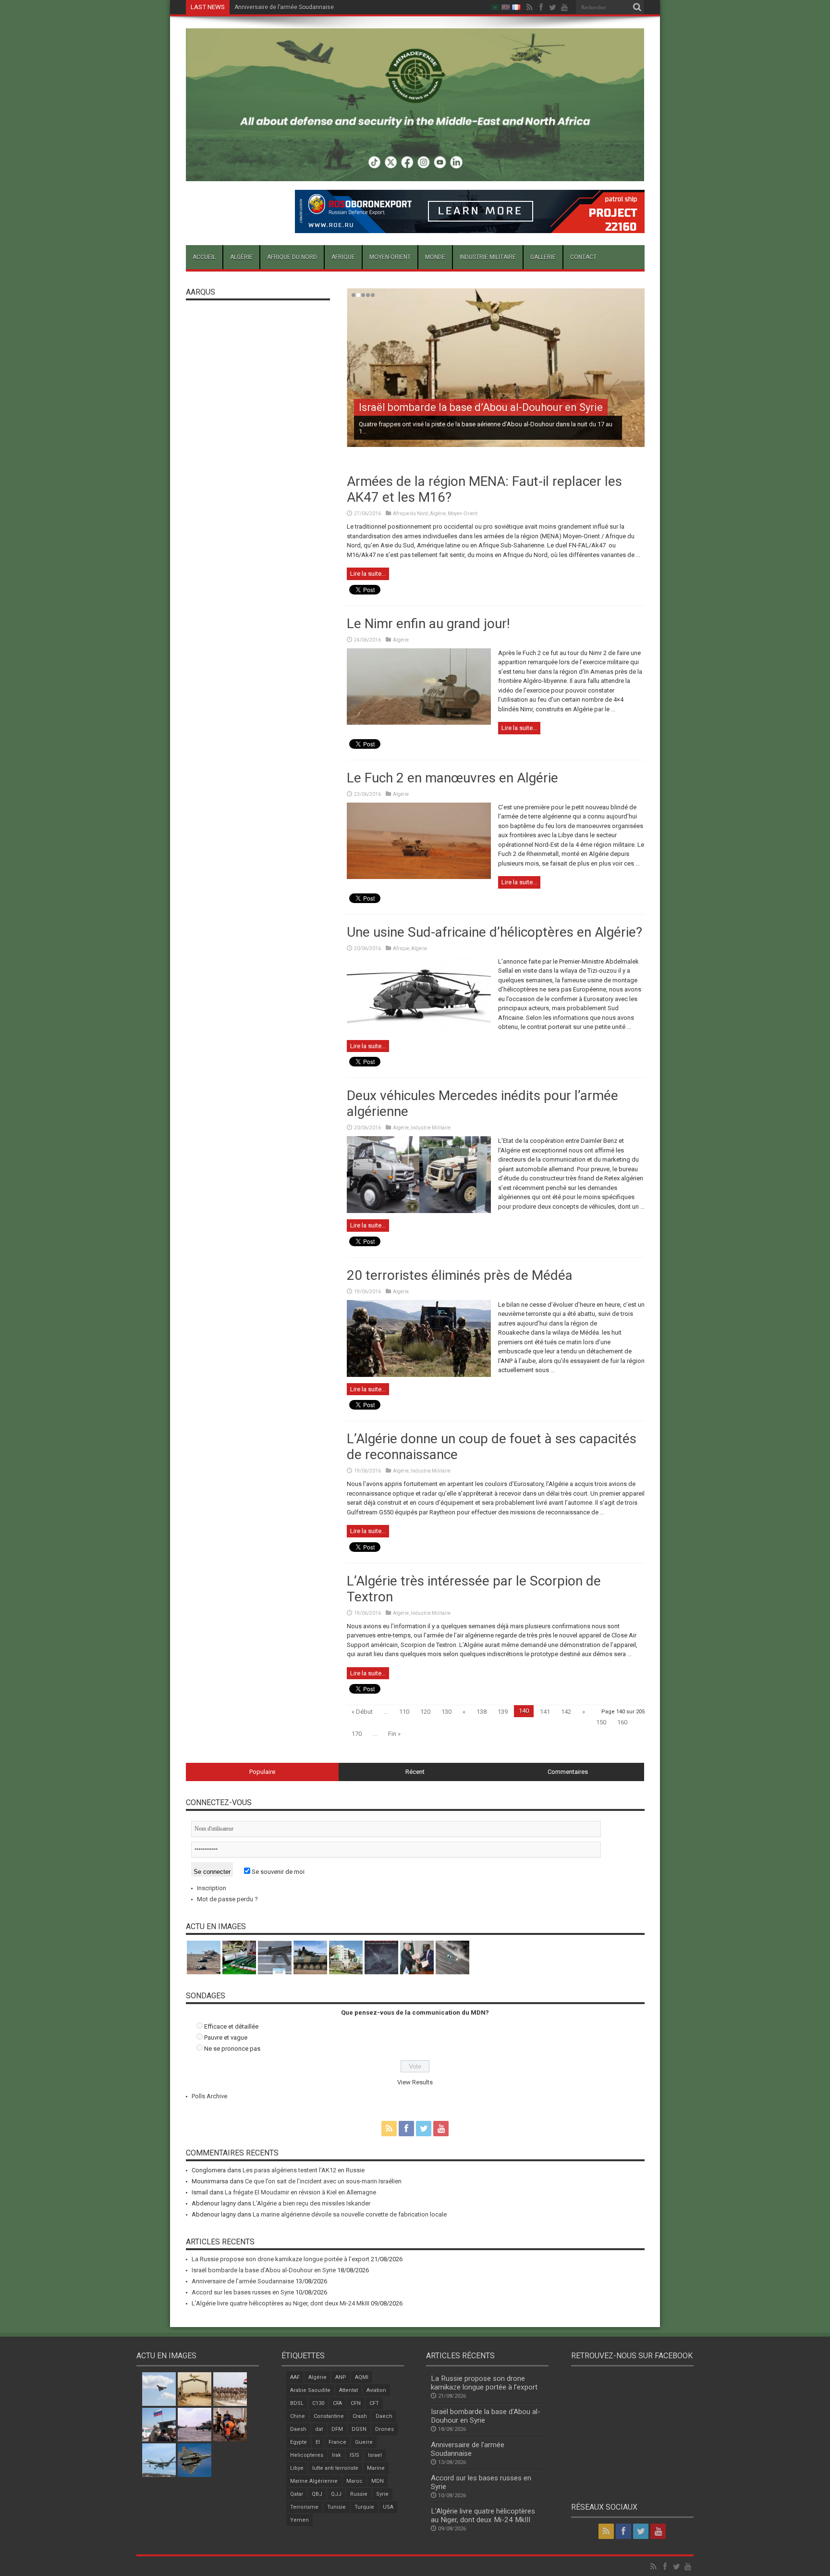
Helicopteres (307, 2455)
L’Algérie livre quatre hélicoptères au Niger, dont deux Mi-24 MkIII (281, 2303)
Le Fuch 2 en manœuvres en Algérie (452, 778)
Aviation (376, 2390)
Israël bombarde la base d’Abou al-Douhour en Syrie (481, 407)
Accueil (204, 257)
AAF (295, 2377)
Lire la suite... (368, 574)
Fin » (394, 1734)
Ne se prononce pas (232, 2049)
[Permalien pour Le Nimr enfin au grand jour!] (419, 723)
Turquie (364, 2507)
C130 (318, 2403)
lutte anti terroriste (335, 2468)
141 (545, 1712)
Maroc (354, 2481)
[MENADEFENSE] (415, 174)
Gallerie (543, 257)
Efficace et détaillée (231, 2026)
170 (357, 1734)
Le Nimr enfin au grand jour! (428, 624)
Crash (360, 2416)
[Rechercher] (637, 7)
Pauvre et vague (226, 2037)
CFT (374, 2403)
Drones (384, 2429)
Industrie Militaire (488, 257)
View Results (415, 2082)
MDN (378, 2481)
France (337, 2442)
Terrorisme (304, 2507)
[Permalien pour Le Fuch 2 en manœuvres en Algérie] (419, 877)
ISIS (354, 2455)
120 (425, 1712)
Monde (435, 257)
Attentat (348, 2390)
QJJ (336, 2494)
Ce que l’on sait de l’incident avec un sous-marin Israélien (323, 2181)
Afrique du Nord (292, 257)
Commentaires (568, 1772)
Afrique (343, 257)
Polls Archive (209, 2096)
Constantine (329, 2416)
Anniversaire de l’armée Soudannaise (243, 2281)
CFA (337, 2403)
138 (482, 1712)
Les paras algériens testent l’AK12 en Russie (304, 2170)
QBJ (317, 2494)
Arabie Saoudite (310, 2390)
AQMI (362, 2377)
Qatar (297, 2494)
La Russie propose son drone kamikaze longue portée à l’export (281, 2259)
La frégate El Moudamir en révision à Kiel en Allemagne (300, 2192)
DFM (337, 2429)
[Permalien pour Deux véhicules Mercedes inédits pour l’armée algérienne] (419, 1211)
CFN (356, 2403)
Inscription (212, 1888)
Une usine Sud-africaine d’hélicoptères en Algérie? (494, 932)
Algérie (241, 257)
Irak (336, 2455)
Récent (415, 1772)
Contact (583, 257)
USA (388, 2507)
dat (319, 2429)
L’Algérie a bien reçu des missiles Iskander (311, 2203)
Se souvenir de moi (277, 1872)
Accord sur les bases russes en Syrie (284, 7)
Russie (359, 2494)
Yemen (299, 2520)
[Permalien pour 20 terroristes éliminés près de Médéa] (419, 1375)
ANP (341, 2377)
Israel (375, 2455)
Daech (384, 2416)
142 (566, 1712)
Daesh (298, 2429)
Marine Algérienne (314, 2481)
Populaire (262, 1772)
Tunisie (336, 2507)
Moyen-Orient (390, 257)
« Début (362, 1712)
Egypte (299, 2442)
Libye (297, 2468)
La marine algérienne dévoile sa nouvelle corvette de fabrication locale (350, 2214)
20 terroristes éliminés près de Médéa (460, 1275)
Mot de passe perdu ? (227, 1899)
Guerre (364, 2442)
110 (404, 1712)
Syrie (382, 2494)
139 (503, 1712)
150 (601, 1722)
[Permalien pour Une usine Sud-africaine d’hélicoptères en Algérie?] (419, 1032)
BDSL (297, 2403)
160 (622, 1722)
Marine (376, 2468)
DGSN (359, 2429)
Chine (298, 2416)
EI (318, 2442)
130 (446, 1712)
